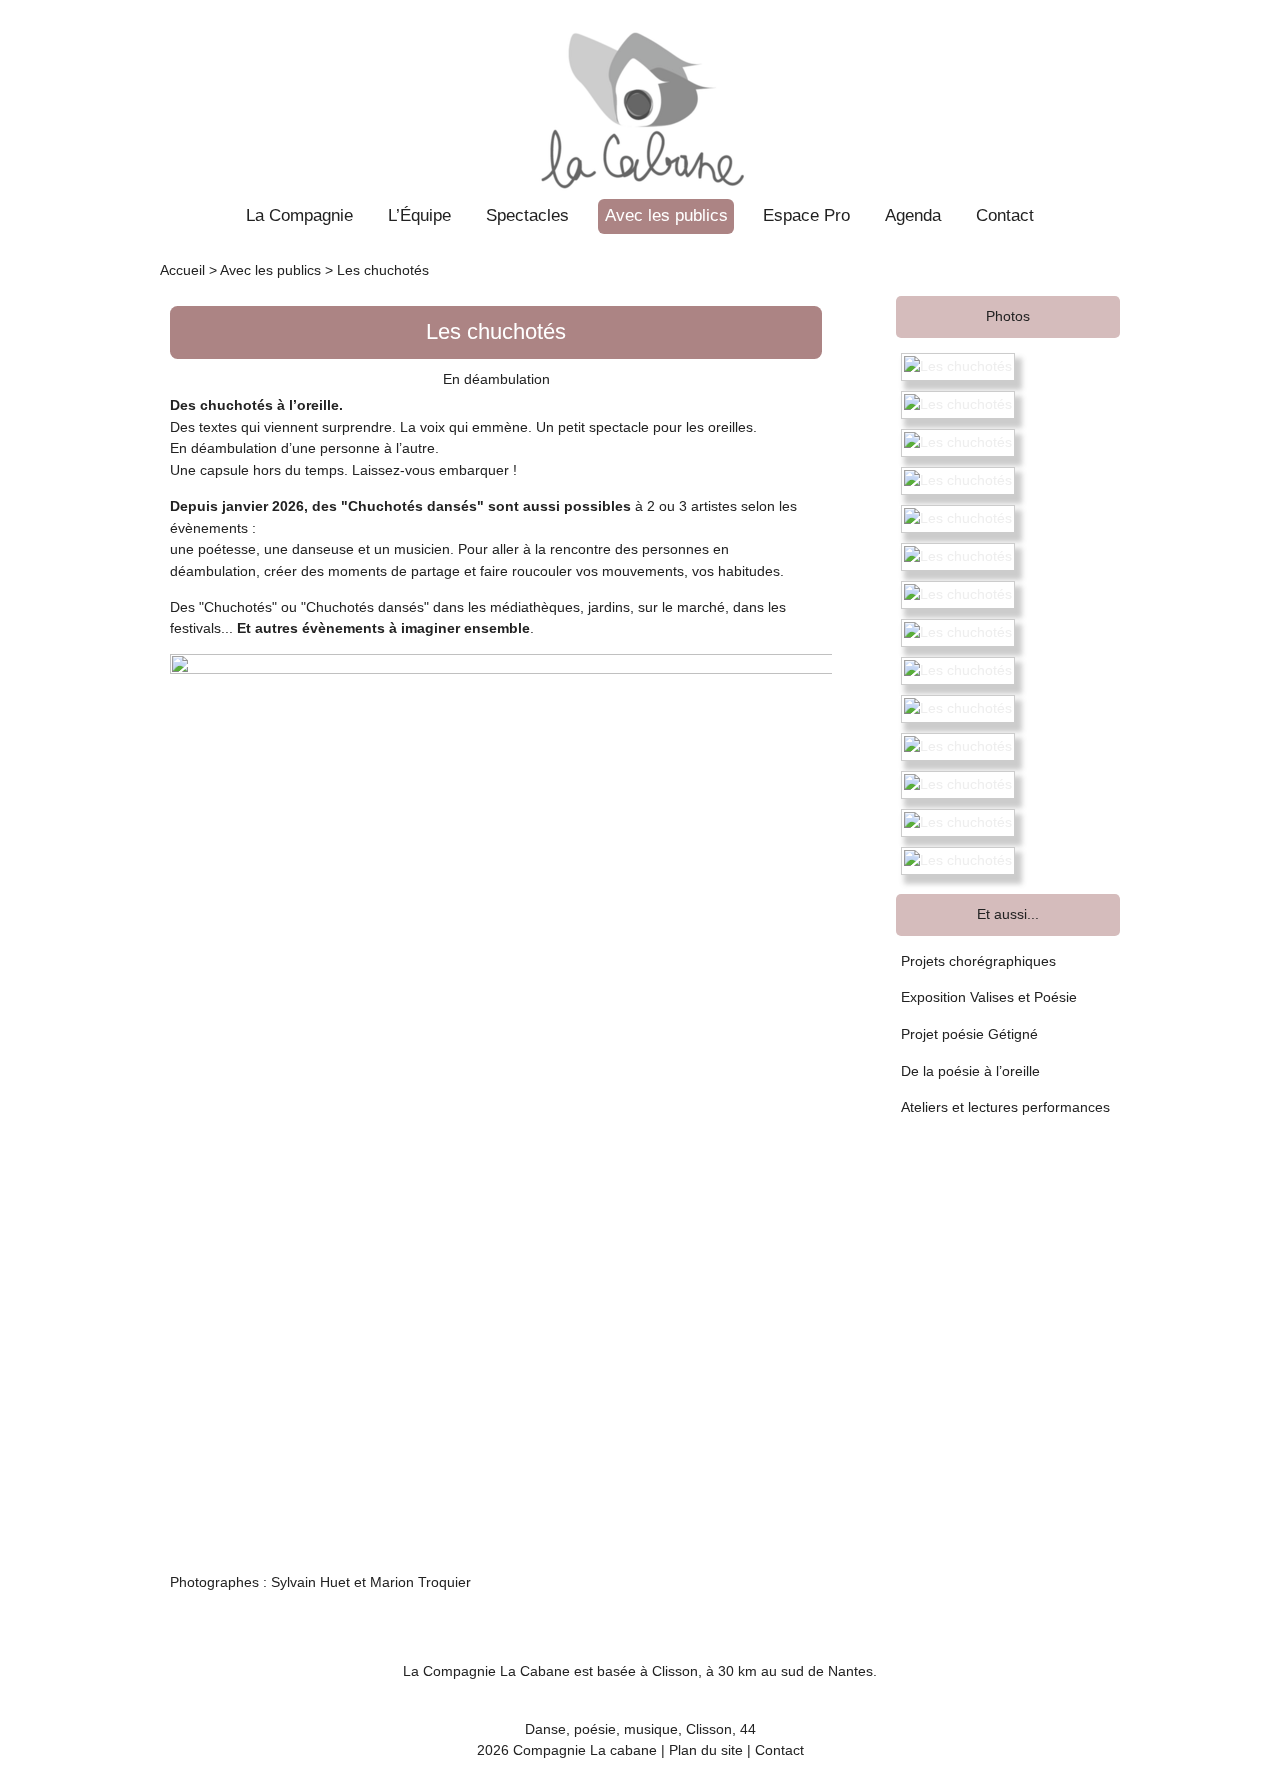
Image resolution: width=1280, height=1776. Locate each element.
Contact (1005, 215)
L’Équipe (419, 215)
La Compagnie (299, 215)
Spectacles (527, 215)
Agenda (913, 215)
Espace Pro (806, 215)
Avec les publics (666, 215)
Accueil (182, 270)
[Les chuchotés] (958, 367)
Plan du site (706, 1750)
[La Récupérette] (640, 97)
